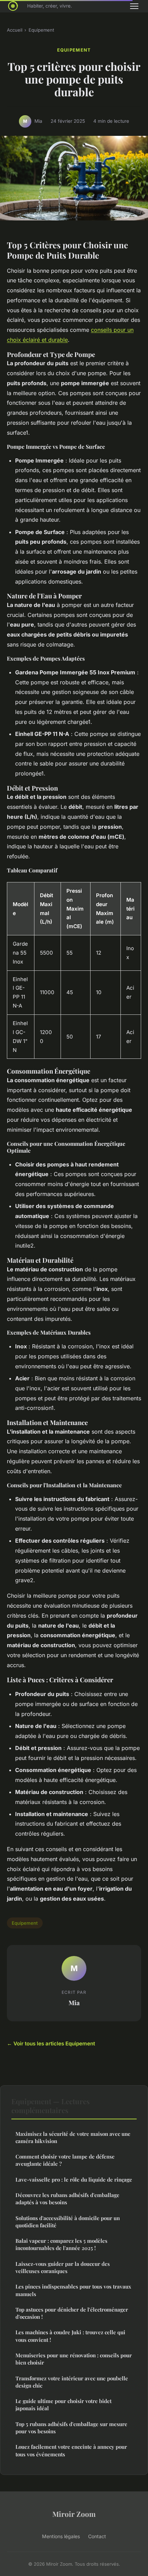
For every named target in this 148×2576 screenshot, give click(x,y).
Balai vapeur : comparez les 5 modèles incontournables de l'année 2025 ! (61, 2244)
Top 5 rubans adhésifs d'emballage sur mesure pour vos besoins (71, 2428)
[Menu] (134, 6)
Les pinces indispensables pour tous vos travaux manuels (73, 2290)
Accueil (15, 30)
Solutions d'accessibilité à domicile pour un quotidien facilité (68, 2222)
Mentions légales (61, 2536)
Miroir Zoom (74, 2514)
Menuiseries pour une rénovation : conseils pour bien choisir (74, 2359)
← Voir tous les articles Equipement (51, 2044)
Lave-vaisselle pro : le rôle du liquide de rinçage (74, 2180)
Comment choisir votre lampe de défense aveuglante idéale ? (65, 2160)
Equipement (41, 30)
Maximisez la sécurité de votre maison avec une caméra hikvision (73, 2137)
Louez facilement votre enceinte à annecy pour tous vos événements (71, 2450)
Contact (97, 2536)
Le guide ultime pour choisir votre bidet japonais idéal (64, 2405)
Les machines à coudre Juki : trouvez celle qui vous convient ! (70, 2336)
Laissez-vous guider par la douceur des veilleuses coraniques (63, 2267)
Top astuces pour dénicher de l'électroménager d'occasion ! (72, 2313)
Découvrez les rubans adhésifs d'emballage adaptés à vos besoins (67, 2199)
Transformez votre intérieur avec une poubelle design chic (72, 2382)
